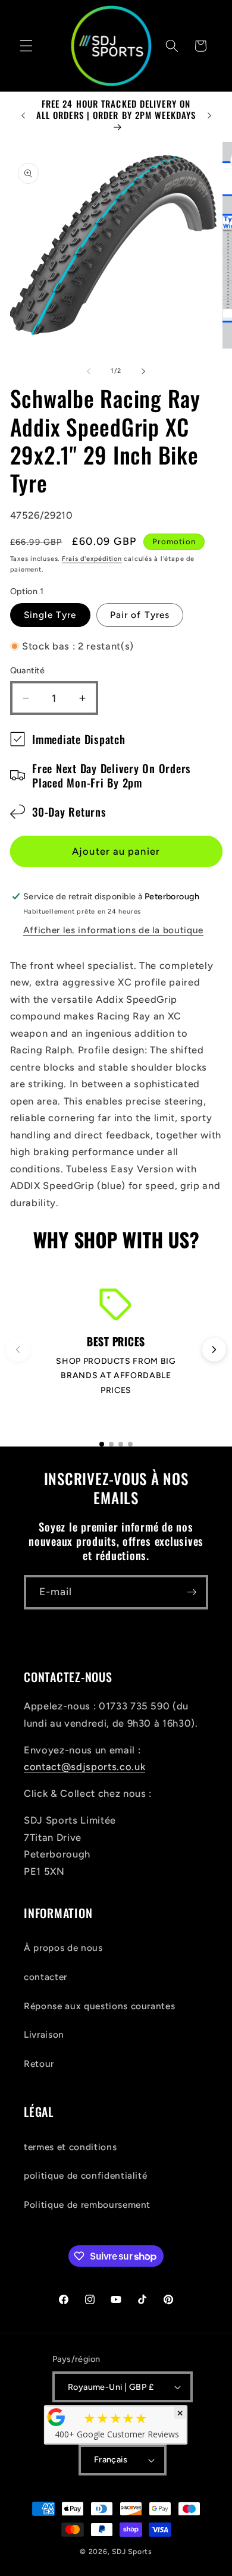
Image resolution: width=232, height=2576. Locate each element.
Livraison (44, 2034)
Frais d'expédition (92, 559)
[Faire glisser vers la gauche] (89, 371)
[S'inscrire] (192, 1592)
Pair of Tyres (140, 615)
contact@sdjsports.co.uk (84, 1767)
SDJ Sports (132, 2552)
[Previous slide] (18, 1350)
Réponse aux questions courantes (99, 2006)
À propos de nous (63, 1948)
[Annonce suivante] (209, 115)
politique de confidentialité (85, 2175)
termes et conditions (70, 2147)
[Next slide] (214, 1350)
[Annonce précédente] (23, 115)
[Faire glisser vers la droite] (143, 371)
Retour (39, 2064)
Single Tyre (50, 615)
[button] (26, 46)
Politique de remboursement (87, 2205)
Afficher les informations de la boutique (113, 930)
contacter (46, 1977)
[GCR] (57, 2417)
